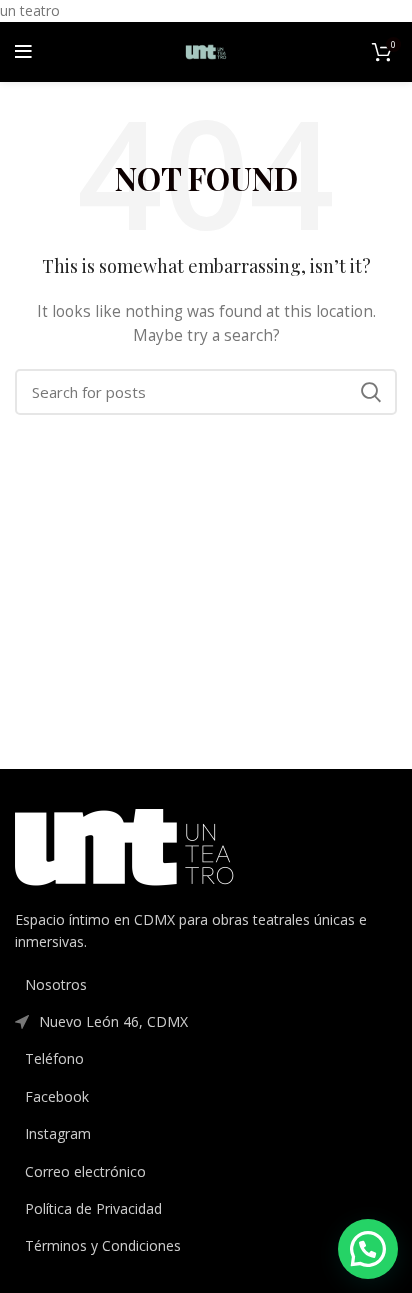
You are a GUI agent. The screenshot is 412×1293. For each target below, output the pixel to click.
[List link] (206, 985)
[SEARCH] (370, 392)
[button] (368, 1249)
